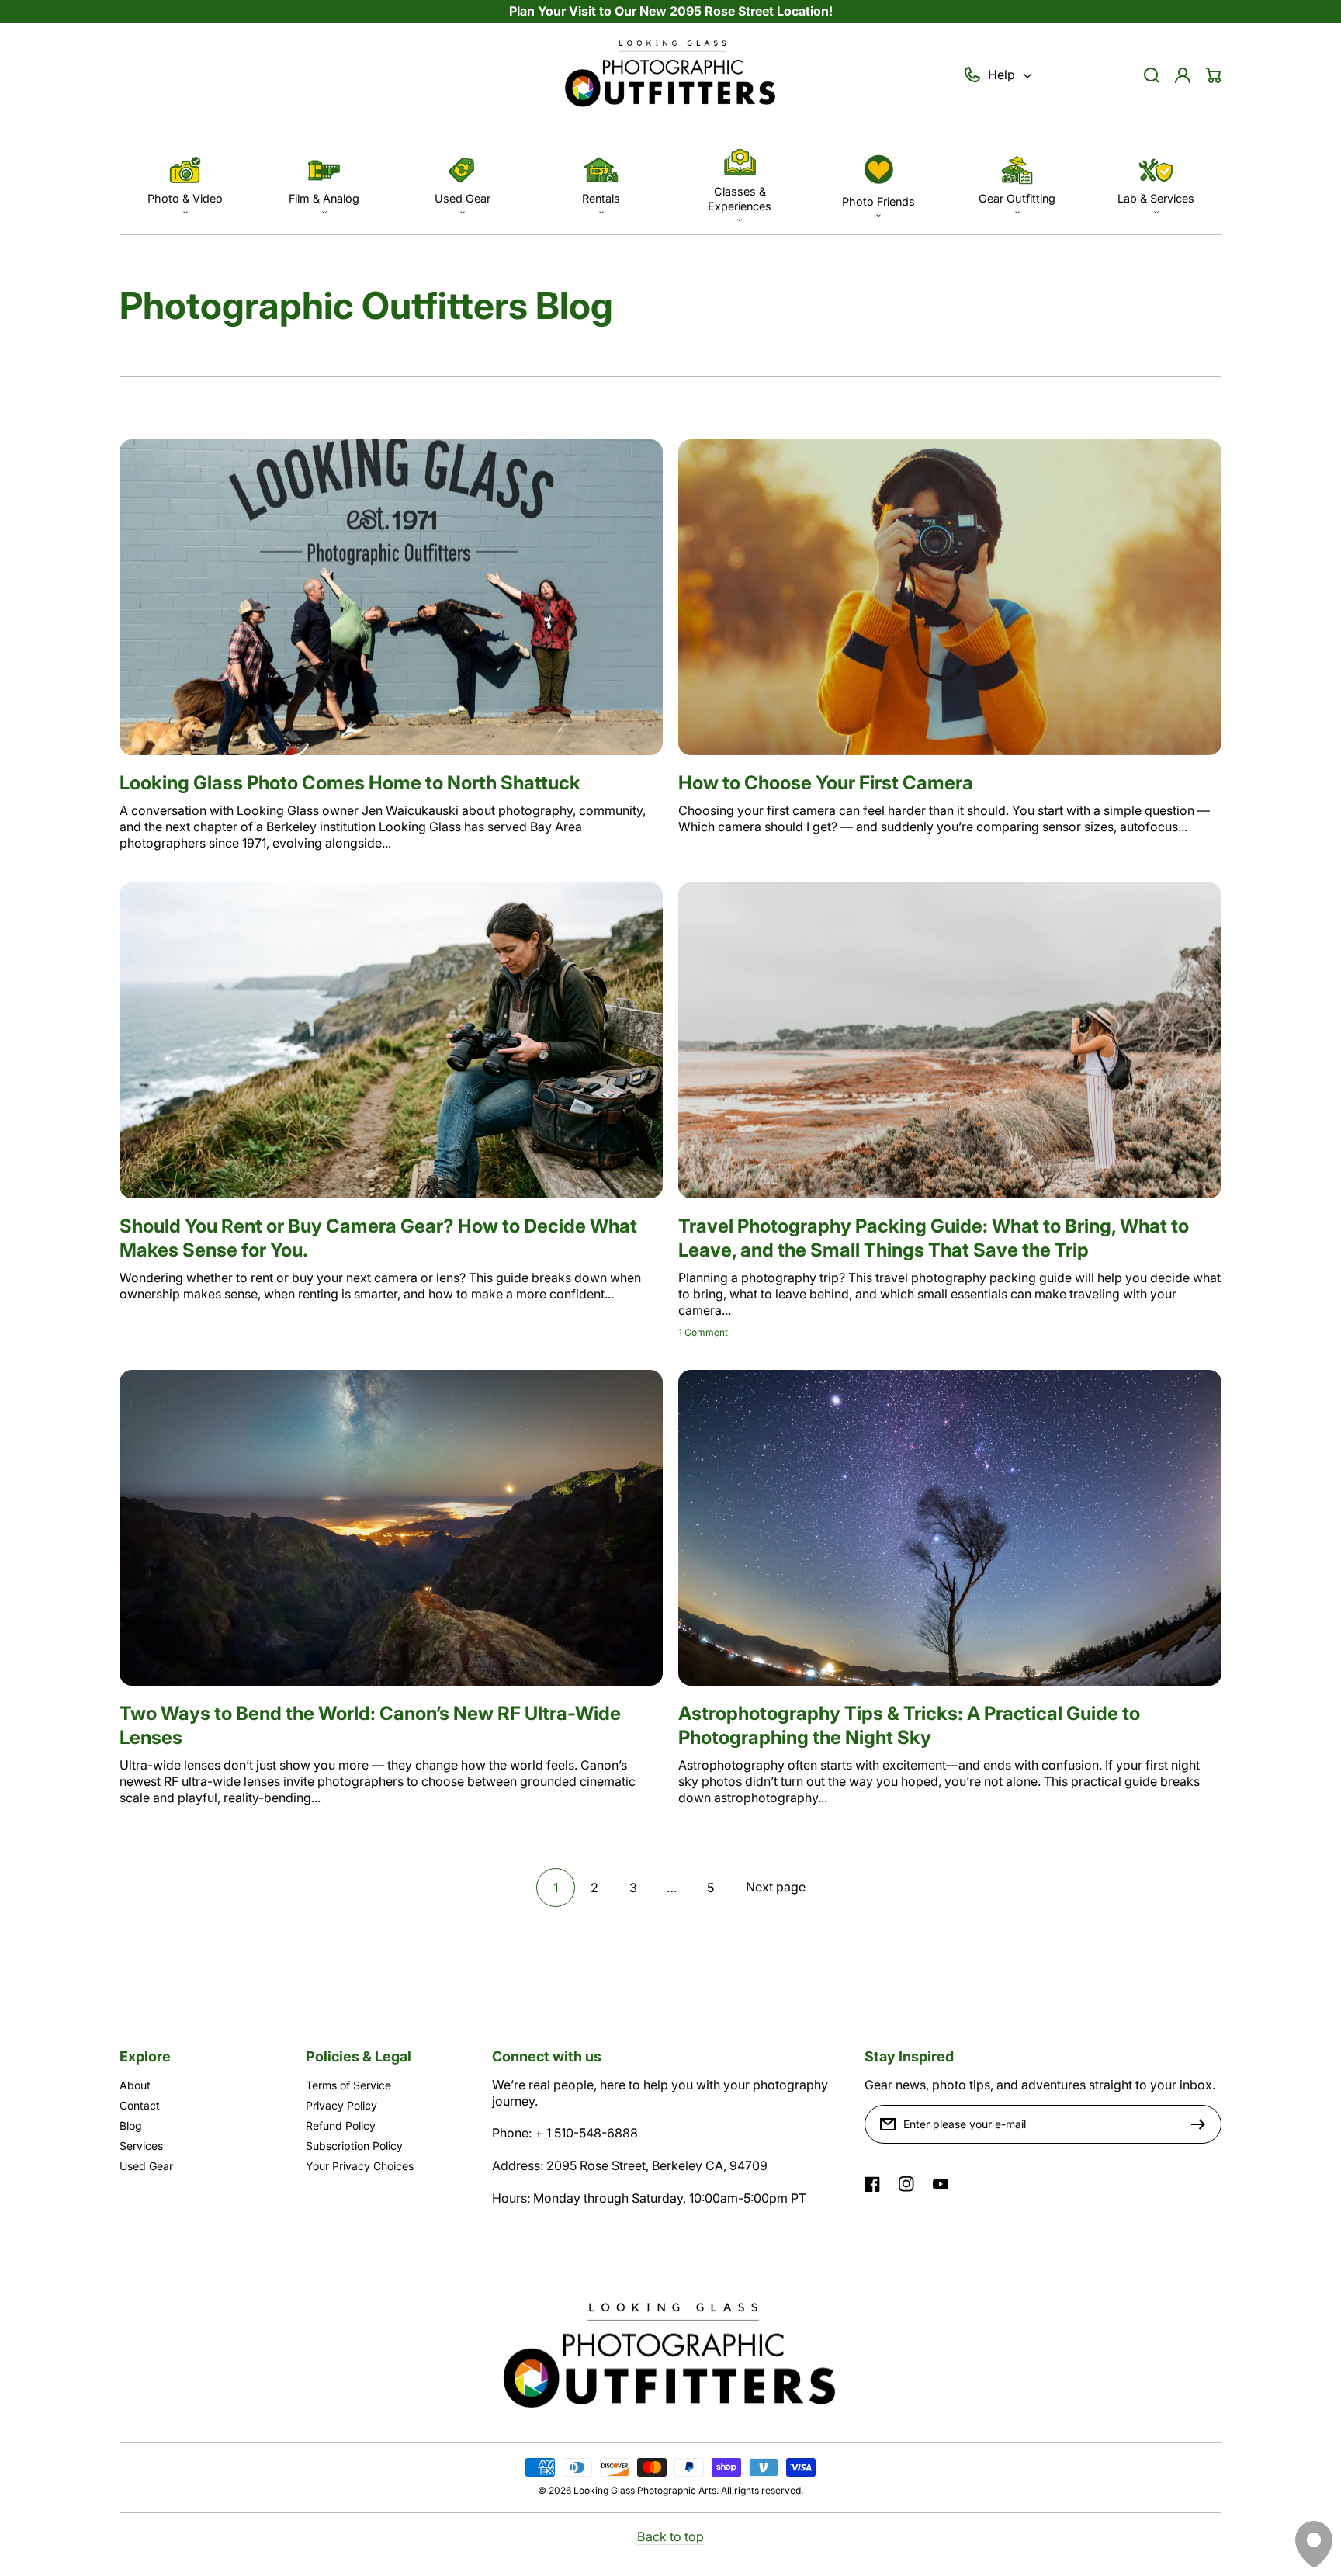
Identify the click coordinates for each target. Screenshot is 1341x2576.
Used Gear (146, 2166)
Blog (131, 2125)
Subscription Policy (354, 2146)
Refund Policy (341, 2125)
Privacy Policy (341, 2105)
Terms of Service (348, 2085)
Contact (140, 2105)
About (135, 2085)
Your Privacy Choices (360, 2166)
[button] (185, 180)
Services (141, 2146)
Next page (776, 1887)
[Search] (1152, 75)
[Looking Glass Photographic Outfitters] (670, 75)
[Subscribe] (1202, 2124)
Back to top (670, 2536)
